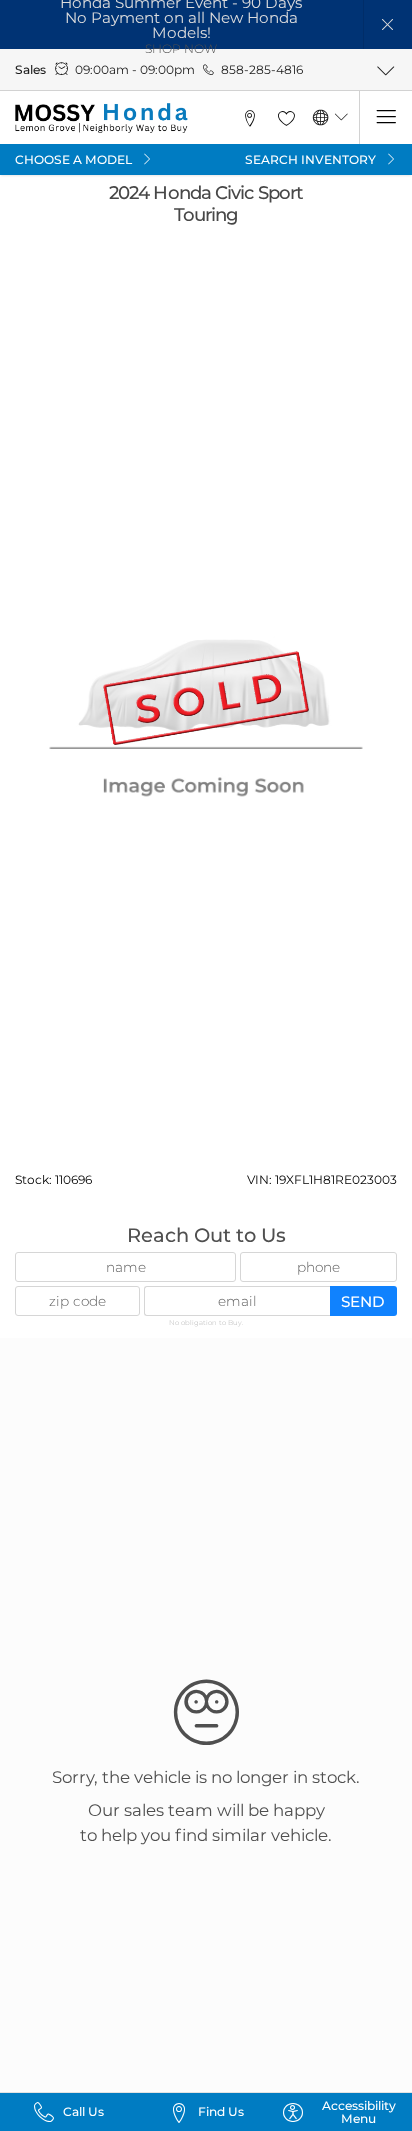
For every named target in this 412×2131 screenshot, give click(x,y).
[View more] (385, 70)
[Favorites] (286, 117)
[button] (388, 24)
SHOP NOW (181, 48)
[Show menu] (385, 117)
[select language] (341, 117)
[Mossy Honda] (101, 118)
